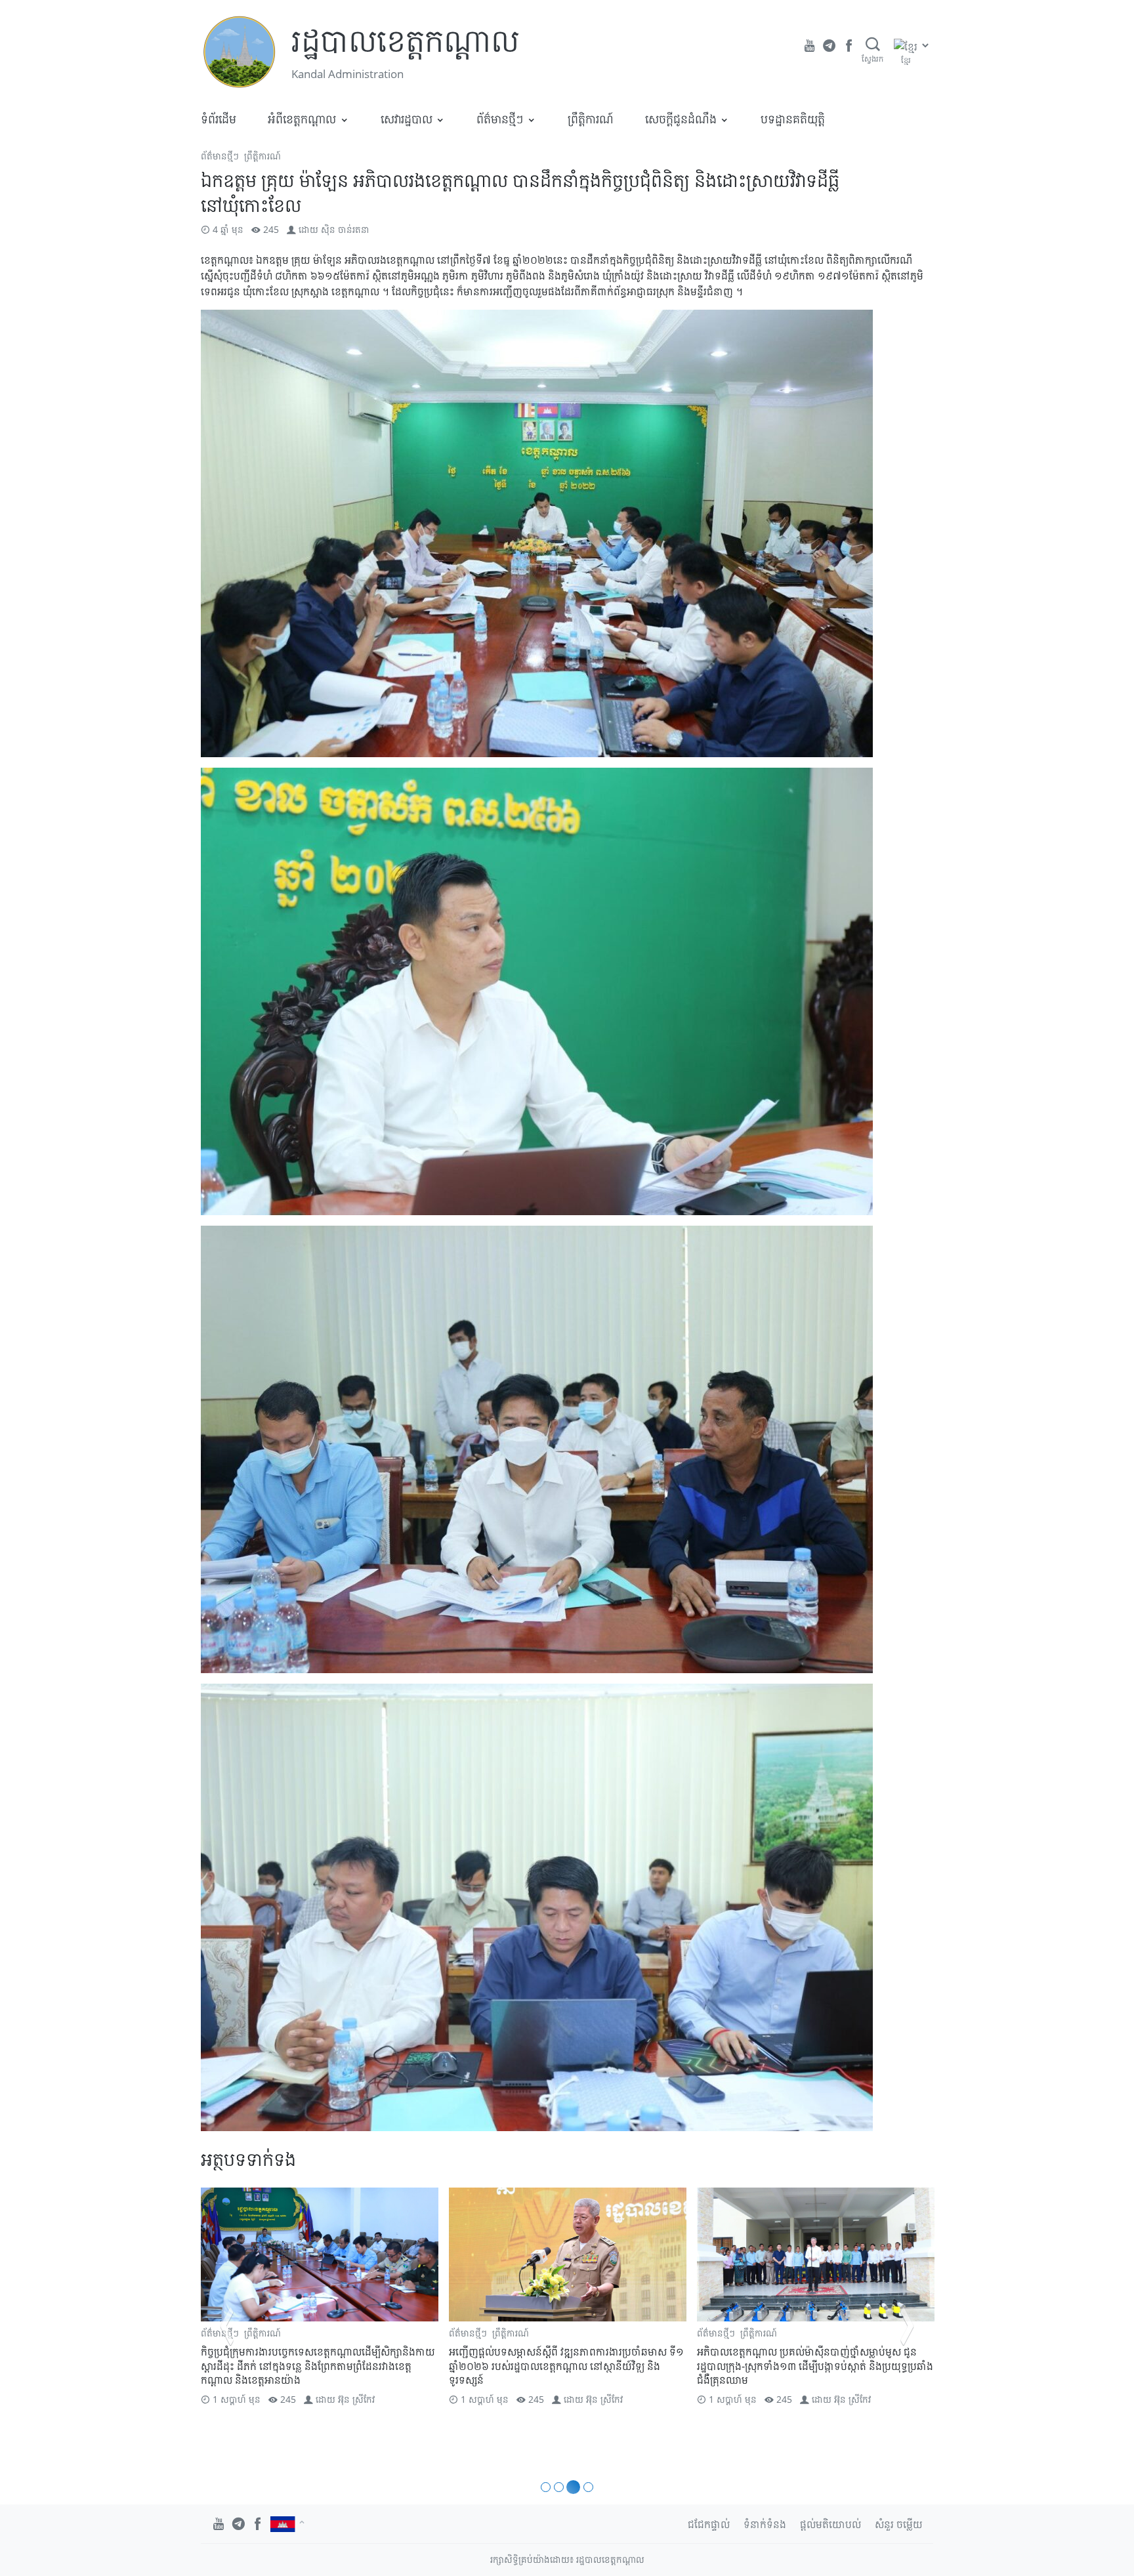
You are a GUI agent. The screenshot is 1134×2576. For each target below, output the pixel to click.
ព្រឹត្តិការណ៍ (591, 119)
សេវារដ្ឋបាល (407, 119)
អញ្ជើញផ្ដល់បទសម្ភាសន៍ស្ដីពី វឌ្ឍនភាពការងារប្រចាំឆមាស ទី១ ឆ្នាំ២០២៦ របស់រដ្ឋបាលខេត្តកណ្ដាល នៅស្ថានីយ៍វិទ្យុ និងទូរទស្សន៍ (318, 2366)
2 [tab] (559, 2487)
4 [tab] (586, 2487)
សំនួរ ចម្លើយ (899, 2524)
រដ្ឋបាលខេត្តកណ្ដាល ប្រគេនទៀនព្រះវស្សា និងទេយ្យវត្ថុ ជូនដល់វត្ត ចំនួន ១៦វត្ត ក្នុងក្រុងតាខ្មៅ (815, 2359)
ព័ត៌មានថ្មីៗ (500, 119)
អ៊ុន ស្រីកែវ (356, 2399)
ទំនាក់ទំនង (765, 2524)
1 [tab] (546, 2487)
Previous (227, 2326)
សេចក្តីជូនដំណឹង (681, 119)
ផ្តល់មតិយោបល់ (830, 2524)
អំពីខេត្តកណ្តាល (302, 119)
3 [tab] (571, 2487)
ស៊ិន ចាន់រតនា (345, 229)
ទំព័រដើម (219, 119)
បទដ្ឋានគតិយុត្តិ (793, 119)
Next (907, 2326)
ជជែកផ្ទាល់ (709, 2524)
